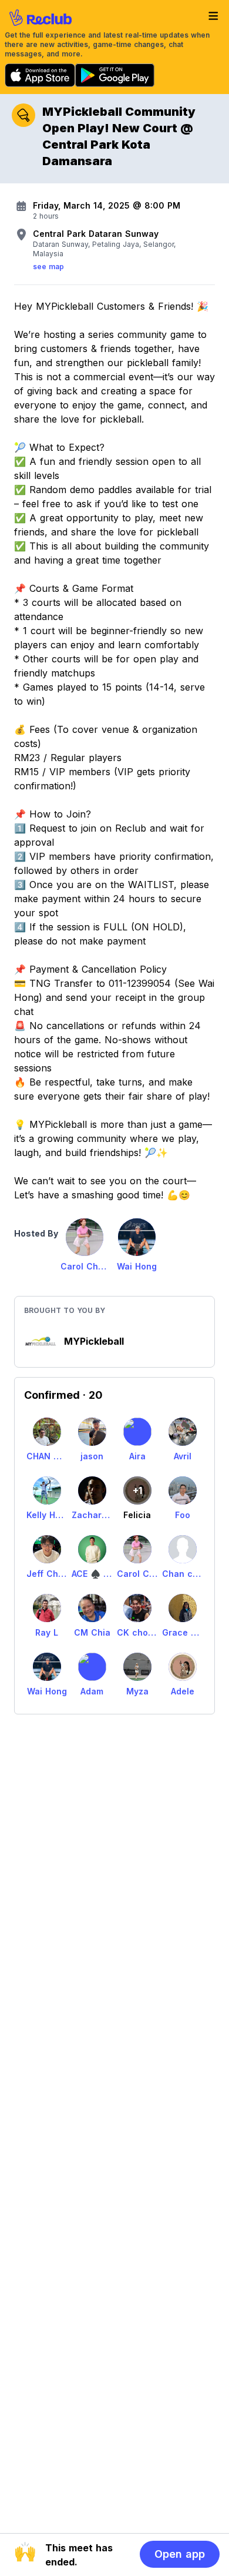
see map (48, 267)
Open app (180, 2554)
